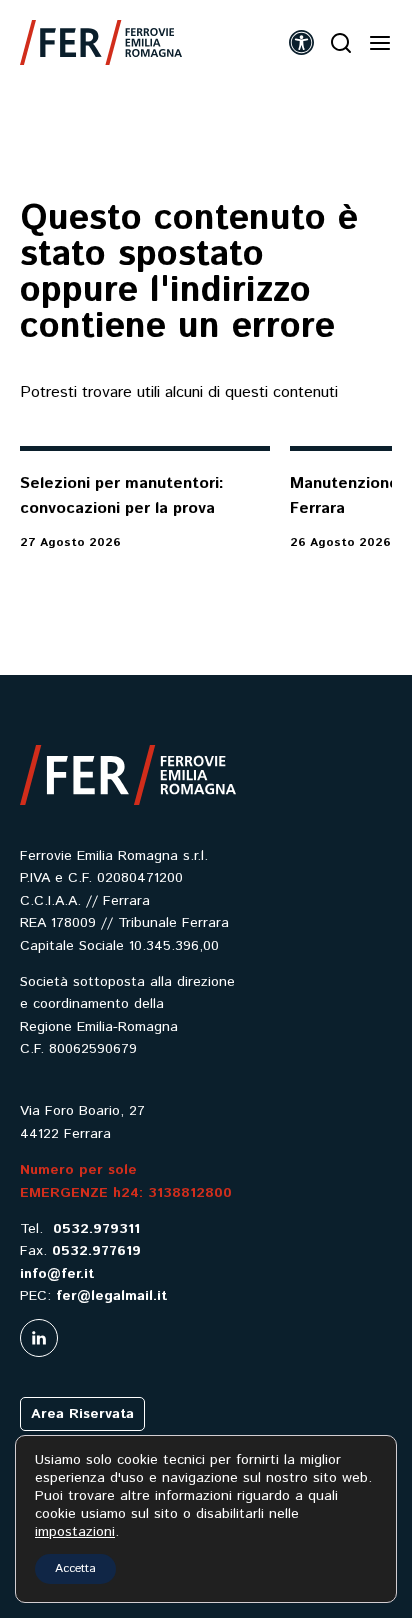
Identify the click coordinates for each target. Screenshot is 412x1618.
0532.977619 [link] (96, 1251)
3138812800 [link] (190, 1193)
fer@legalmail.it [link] (111, 1296)
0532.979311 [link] (96, 1229)
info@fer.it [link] (57, 1274)
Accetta (75, 1568)
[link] (101, 42)
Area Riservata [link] (82, 1414)
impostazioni (75, 1532)
